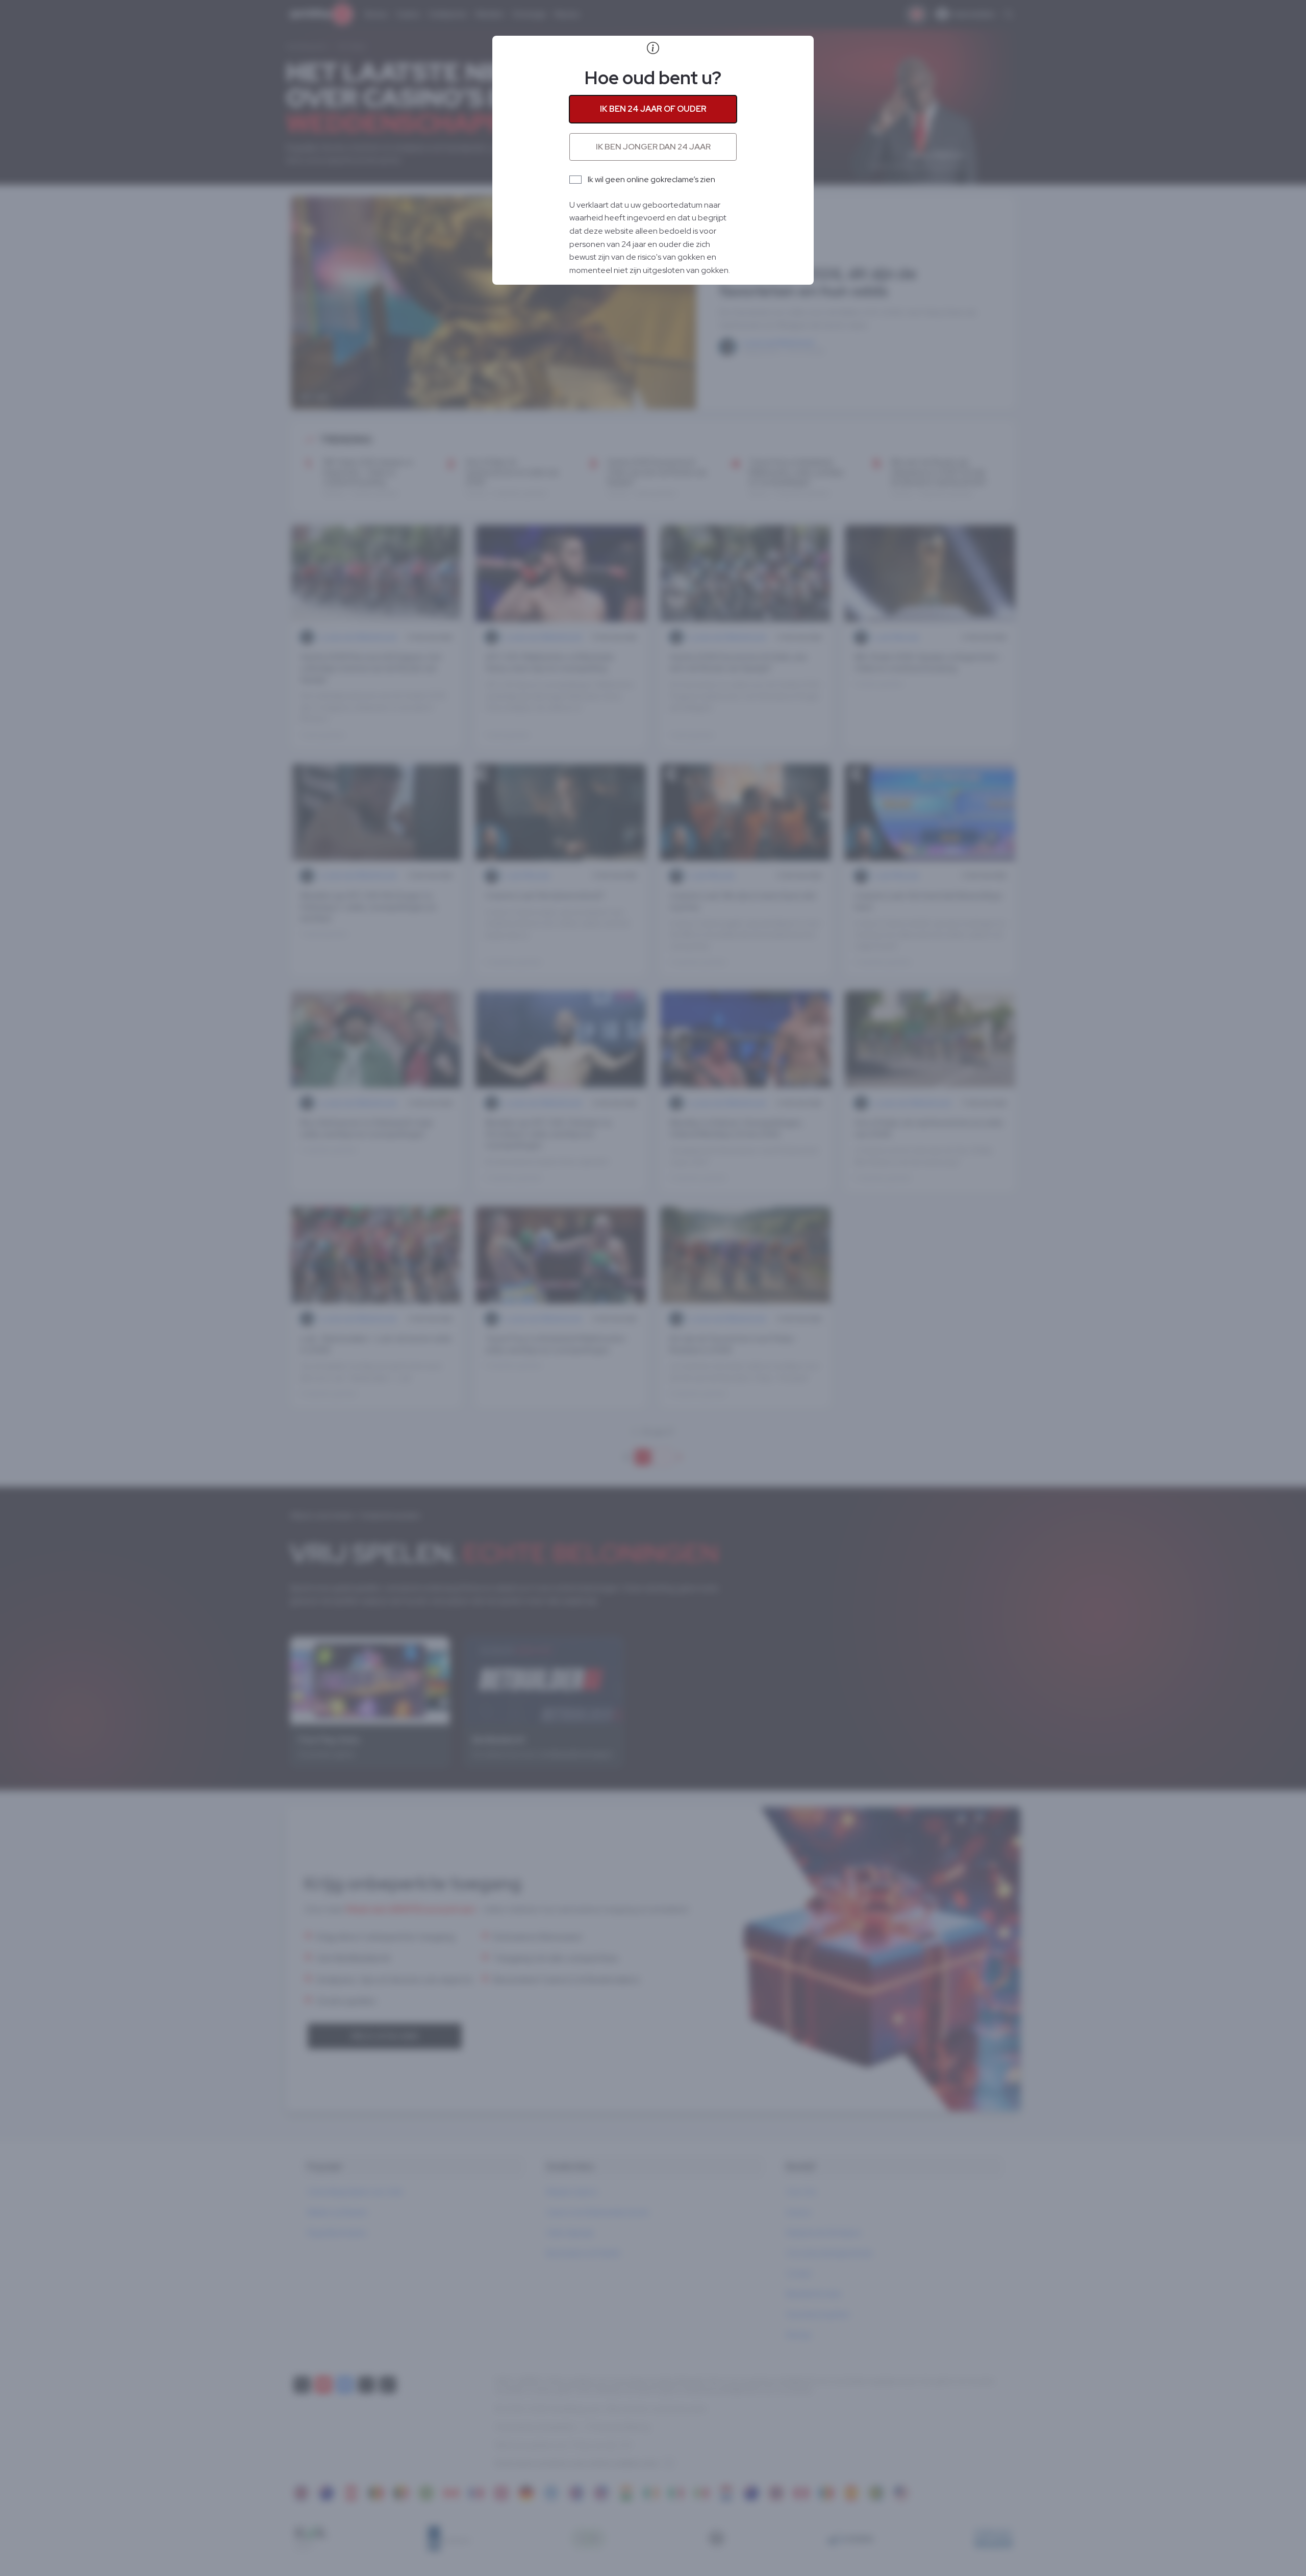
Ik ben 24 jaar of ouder (653, 109)
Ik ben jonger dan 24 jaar (653, 147)
